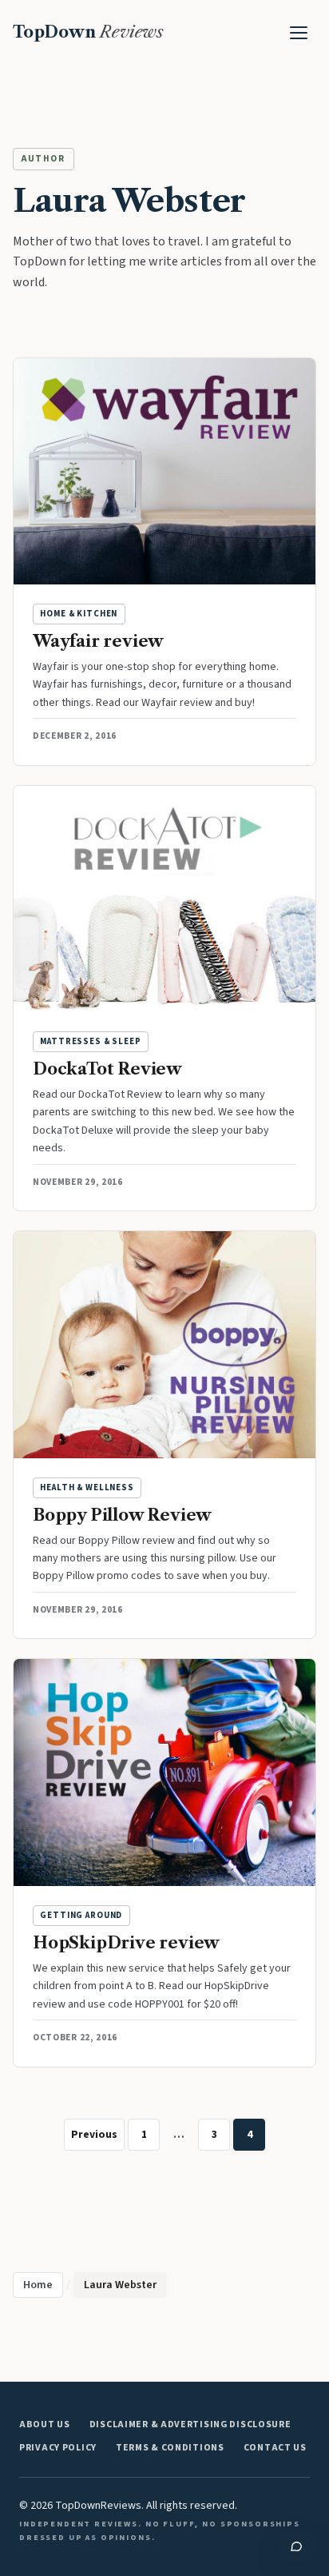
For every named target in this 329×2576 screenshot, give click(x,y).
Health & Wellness (87, 1487)
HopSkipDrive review (126, 1943)
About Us (45, 2424)
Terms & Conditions (170, 2448)
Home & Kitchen (79, 614)
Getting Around (81, 1915)
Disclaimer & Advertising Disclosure (190, 2424)
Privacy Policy (58, 2448)
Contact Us (275, 2448)
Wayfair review (98, 641)
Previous (94, 2134)
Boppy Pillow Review (122, 1515)
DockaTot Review (107, 1069)
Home (38, 2285)
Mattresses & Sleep (91, 1041)
